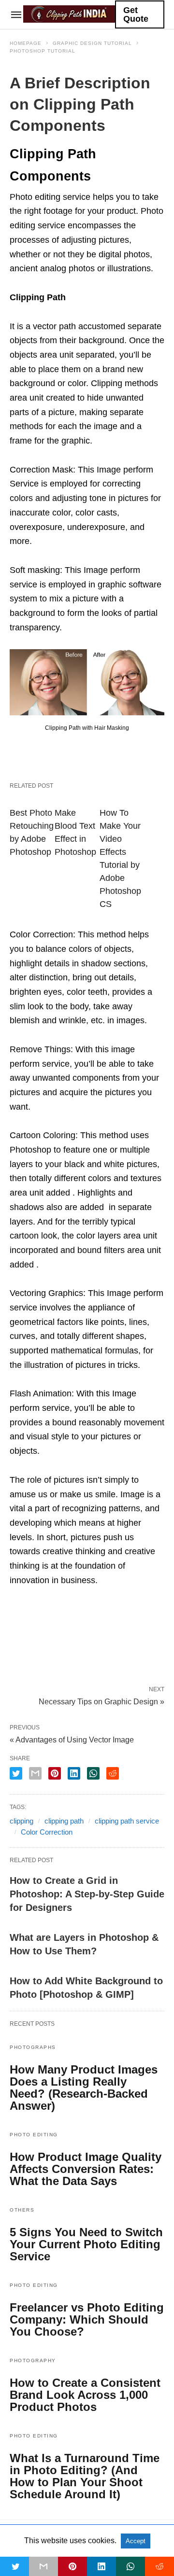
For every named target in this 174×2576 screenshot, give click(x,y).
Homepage (26, 43)
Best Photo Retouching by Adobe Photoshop (32, 832)
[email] (43, 2566)
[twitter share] (16, 1773)
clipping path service (127, 1821)
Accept (136, 2541)
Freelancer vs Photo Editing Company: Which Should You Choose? (87, 2319)
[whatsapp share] (93, 1773)
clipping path (64, 1821)
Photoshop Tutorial (43, 51)
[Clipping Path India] (69, 14)
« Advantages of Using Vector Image (72, 1740)
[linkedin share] (74, 1773)
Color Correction (47, 1832)
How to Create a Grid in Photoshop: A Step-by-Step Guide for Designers (87, 1894)
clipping (22, 1821)
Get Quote (136, 14)
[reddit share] (113, 1773)
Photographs (33, 2047)
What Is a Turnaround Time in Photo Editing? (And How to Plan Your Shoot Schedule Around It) (85, 2476)
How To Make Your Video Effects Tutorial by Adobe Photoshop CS (120, 858)
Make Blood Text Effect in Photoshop (75, 832)
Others (22, 2210)
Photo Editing (34, 2135)
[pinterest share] (55, 1773)
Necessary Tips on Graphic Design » (101, 1701)
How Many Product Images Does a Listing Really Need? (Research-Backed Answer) (84, 2088)
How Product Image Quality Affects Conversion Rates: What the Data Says (86, 2169)
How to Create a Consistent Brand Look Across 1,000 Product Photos (85, 2395)
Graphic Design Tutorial (92, 43)
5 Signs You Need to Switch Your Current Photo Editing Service (86, 2244)
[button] (87, 682)
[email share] (35, 1773)
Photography (33, 2360)
